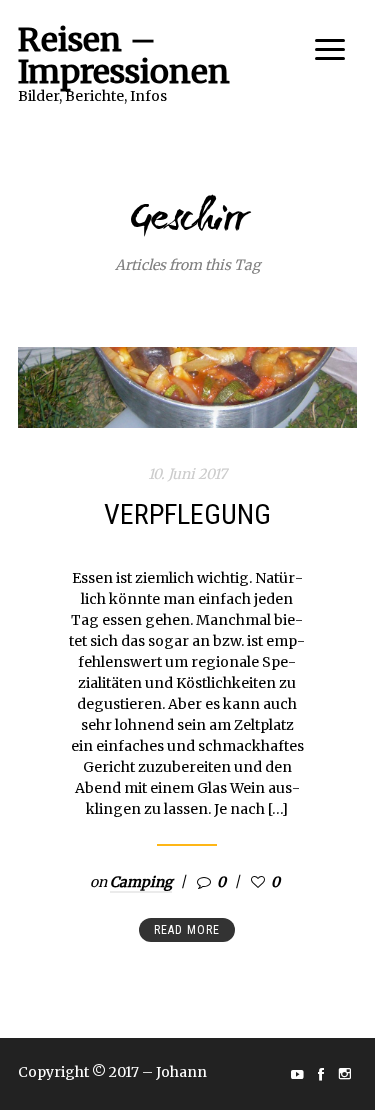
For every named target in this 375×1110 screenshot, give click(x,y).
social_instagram (345, 1074)
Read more (187, 930)
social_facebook (321, 1074)
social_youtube (297, 1074)
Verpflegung (187, 514)
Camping (141, 882)
